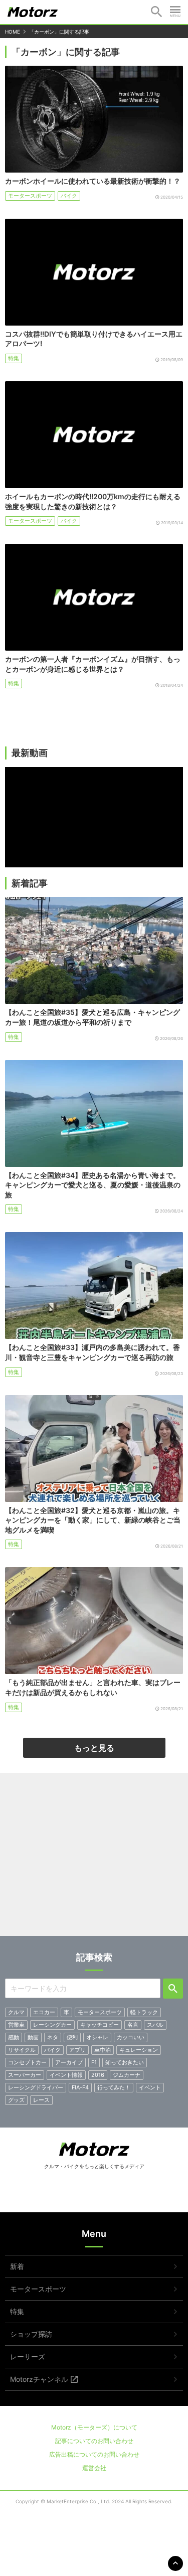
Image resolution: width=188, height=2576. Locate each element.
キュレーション (139, 2050)
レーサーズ (28, 2357)
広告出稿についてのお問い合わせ (94, 2454)
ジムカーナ (127, 2075)
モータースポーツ (30, 196)
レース (41, 2100)
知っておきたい (125, 2062)
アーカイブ (69, 2062)
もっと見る (94, 1748)
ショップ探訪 (31, 2334)
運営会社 (94, 2468)
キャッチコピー (100, 2025)
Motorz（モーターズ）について (94, 2427)
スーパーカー (25, 2075)
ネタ (53, 2037)
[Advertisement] (94, 1858)
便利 (72, 2037)
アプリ (77, 2050)
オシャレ (97, 2037)
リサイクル (22, 2050)
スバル (155, 2025)
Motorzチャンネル (39, 2379)
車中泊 (103, 2050)
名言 (133, 2025)
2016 (98, 2075)
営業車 (16, 2025)
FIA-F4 (80, 2087)
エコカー (44, 2012)
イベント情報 (66, 2075)
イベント (150, 2087)
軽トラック (144, 2012)
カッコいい (131, 2037)
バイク (69, 196)
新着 (17, 2266)
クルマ (16, 2012)
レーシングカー (52, 2025)
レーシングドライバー (36, 2087)
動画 (33, 2037)
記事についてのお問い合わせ (94, 2441)
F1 (94, 2062)
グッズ (16, 2100)
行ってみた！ (114, 2087)
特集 (14, 358)
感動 (14, 2037)
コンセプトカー (27, 2062)
